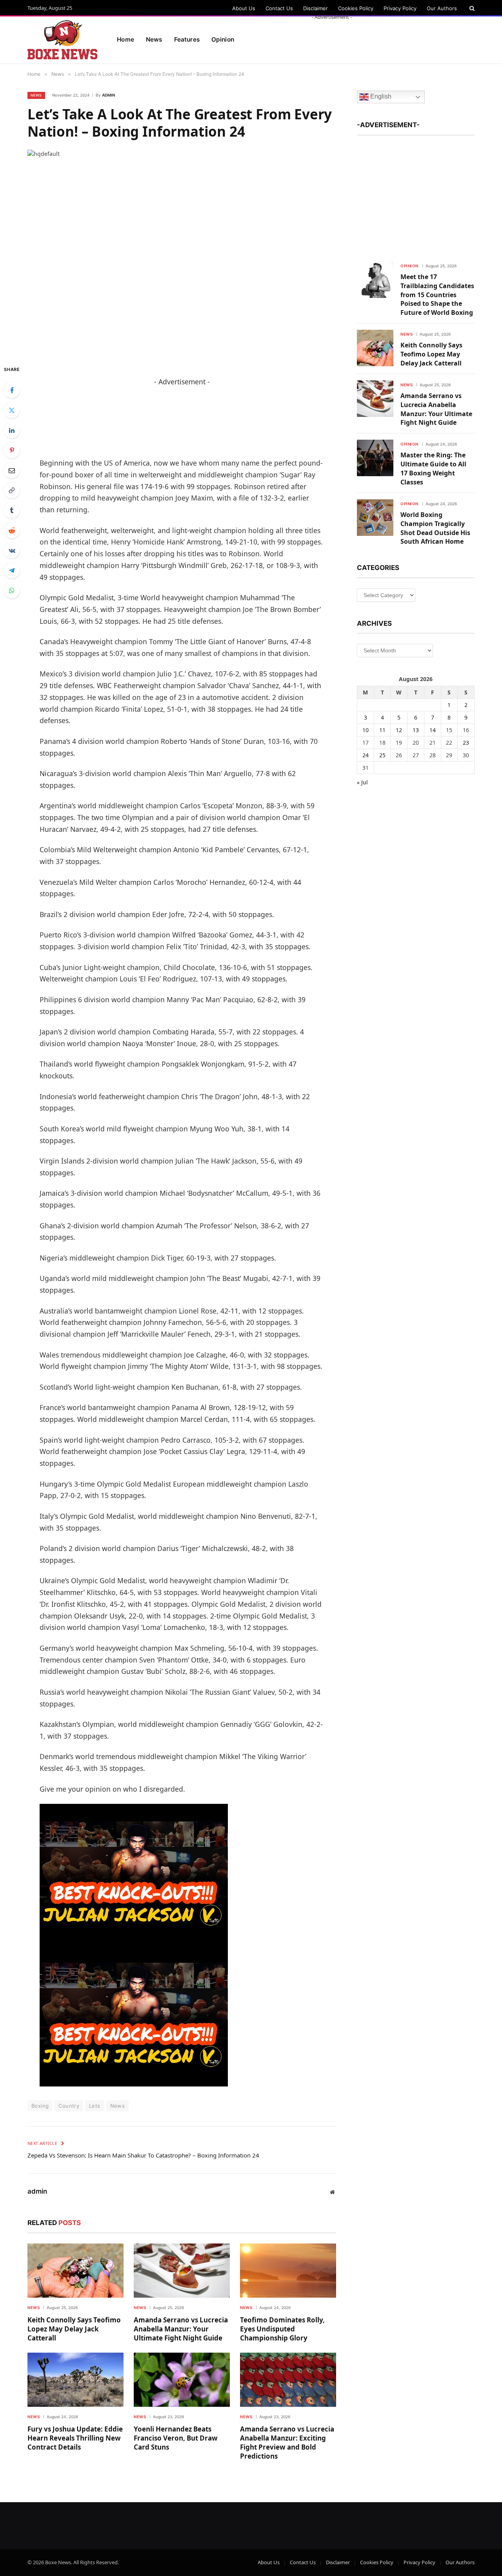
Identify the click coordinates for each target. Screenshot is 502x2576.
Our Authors (442, 8)
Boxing (40, 2106)
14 (433, 730)
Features (187, 39)
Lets (95, 2106)
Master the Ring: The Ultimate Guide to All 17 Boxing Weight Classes (433, 469)
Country (69, 2106)
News (154, 39)
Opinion (409, 266)
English (380, 97)
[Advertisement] (332, 38)
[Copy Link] (12, 490)
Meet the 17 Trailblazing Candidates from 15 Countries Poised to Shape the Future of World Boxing (437, 295)
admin (108, 95)
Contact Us (279, 8)
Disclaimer (316, 8)
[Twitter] (12, 410)
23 (466, 743)
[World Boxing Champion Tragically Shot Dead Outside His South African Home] (375, 518)
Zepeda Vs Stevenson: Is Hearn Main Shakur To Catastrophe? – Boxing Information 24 (143, 2155)
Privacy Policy (400, 8)
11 (382, 730)
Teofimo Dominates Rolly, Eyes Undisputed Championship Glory (282, 2329)
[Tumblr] (12, 510)
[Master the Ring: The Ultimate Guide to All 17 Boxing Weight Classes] (375, 458)
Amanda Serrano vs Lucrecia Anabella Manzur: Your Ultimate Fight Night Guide (181, 2329)
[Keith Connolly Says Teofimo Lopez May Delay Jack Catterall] (75, 2271)
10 (366, 730)
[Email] (12, 470)
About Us (244, 8)
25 (382, 755)
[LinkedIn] (12, 430)
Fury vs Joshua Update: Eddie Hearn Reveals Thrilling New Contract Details (75, 2438)
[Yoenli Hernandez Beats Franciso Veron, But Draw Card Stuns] (182, 2380)
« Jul (362, 782)
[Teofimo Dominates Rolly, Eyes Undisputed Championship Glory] (288, 2271)
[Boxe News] (62, 40)
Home (125, 39)
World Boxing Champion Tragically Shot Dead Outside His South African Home (435, 528)
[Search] (471, 8)
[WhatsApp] (12, 590)
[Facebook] (12, 390)
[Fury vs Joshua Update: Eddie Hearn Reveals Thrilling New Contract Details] (75, 2380)
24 (366, 755)
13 (416, 730)
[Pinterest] (12, 450)
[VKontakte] (12, 550)
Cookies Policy (356, 8)
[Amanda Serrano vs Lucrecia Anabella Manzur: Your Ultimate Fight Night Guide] (182, 2271)
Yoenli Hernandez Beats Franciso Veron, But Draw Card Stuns (176, 2438)
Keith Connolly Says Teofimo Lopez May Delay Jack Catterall (74, 2329)
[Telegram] (12, 570)
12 (399, 730)
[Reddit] (12, 530)
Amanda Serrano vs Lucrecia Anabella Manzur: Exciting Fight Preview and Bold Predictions (287, 2443)
